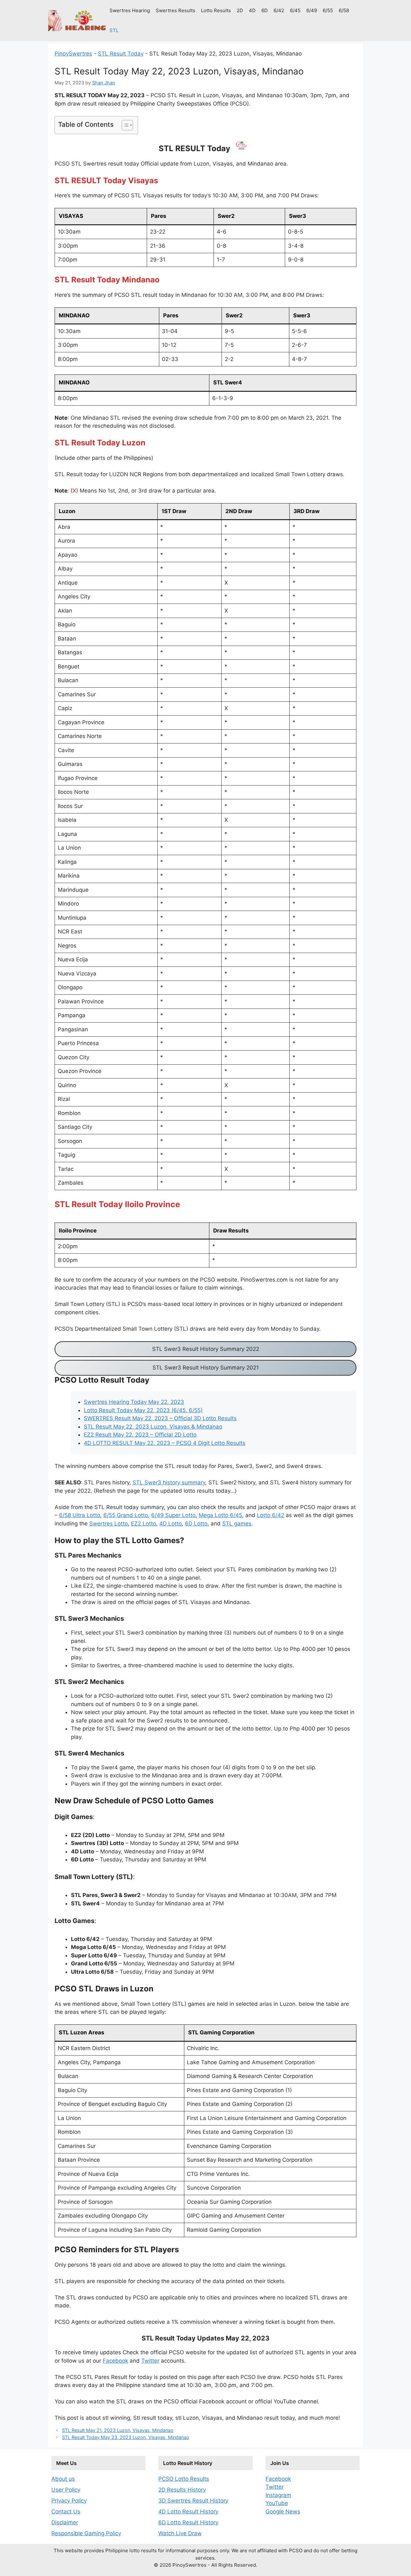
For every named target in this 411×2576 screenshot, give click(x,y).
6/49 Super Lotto (173, 1515)
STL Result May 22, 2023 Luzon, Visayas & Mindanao (153, 1427)
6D (265, 10)
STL (114, 30)
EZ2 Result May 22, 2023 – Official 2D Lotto (140, 1435)
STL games (237, 1524)
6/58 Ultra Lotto (80, 1515)
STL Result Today (121, 54)
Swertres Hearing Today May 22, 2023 (134, 1402)
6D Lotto (196, 1524)
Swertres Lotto (109, 1524)
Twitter (150, 2361)
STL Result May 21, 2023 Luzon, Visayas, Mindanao (118, 2430)
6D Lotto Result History (188, 2522)
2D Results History (182, 2490)
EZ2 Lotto (144, 1524)
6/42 (279, 10)
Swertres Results (175, 10)
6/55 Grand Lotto (126, 1515)
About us (63, 2479)
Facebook (115, 2361)
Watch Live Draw (180, 2533)
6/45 (295, 10)
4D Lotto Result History (188, 2512)
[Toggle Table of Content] (124, 125)
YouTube (277, 2503)
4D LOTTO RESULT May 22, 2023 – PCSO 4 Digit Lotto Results (165, 1443)
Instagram (278, 2495)
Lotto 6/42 (271, 1515)
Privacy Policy (69, 2501)
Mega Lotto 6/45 (220, 1515)
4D (252, 10)
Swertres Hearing (130, 10)
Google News (283, 2512)
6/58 (344, 10)
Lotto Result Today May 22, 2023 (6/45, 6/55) (143, 1410)
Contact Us (66, 2512)
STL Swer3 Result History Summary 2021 (206, 1368)
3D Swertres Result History (193, 2501)
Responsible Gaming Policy (86, 2533)
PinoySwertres (73, 54)
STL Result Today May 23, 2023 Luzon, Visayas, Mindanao (126, 2437)
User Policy (66, 2490)
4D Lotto (171, 1524)
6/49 (312, 10)
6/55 (328, 10)
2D (240, 10)
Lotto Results (216, 10)
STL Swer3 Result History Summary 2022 (206, 1349)
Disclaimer (65, 2522)
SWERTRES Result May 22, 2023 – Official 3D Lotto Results (160, 1418)
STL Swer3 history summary (169, 1482)
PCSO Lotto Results (184, 2479)
